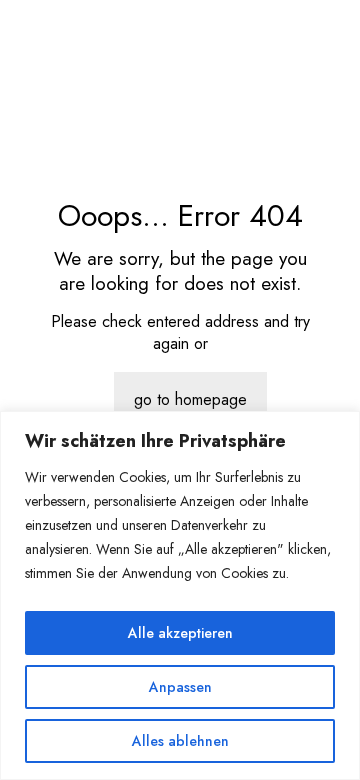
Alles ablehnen (180, 741)
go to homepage (190, 399)
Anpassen (180, 687)
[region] (180, 595)
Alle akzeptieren (180, 633)
